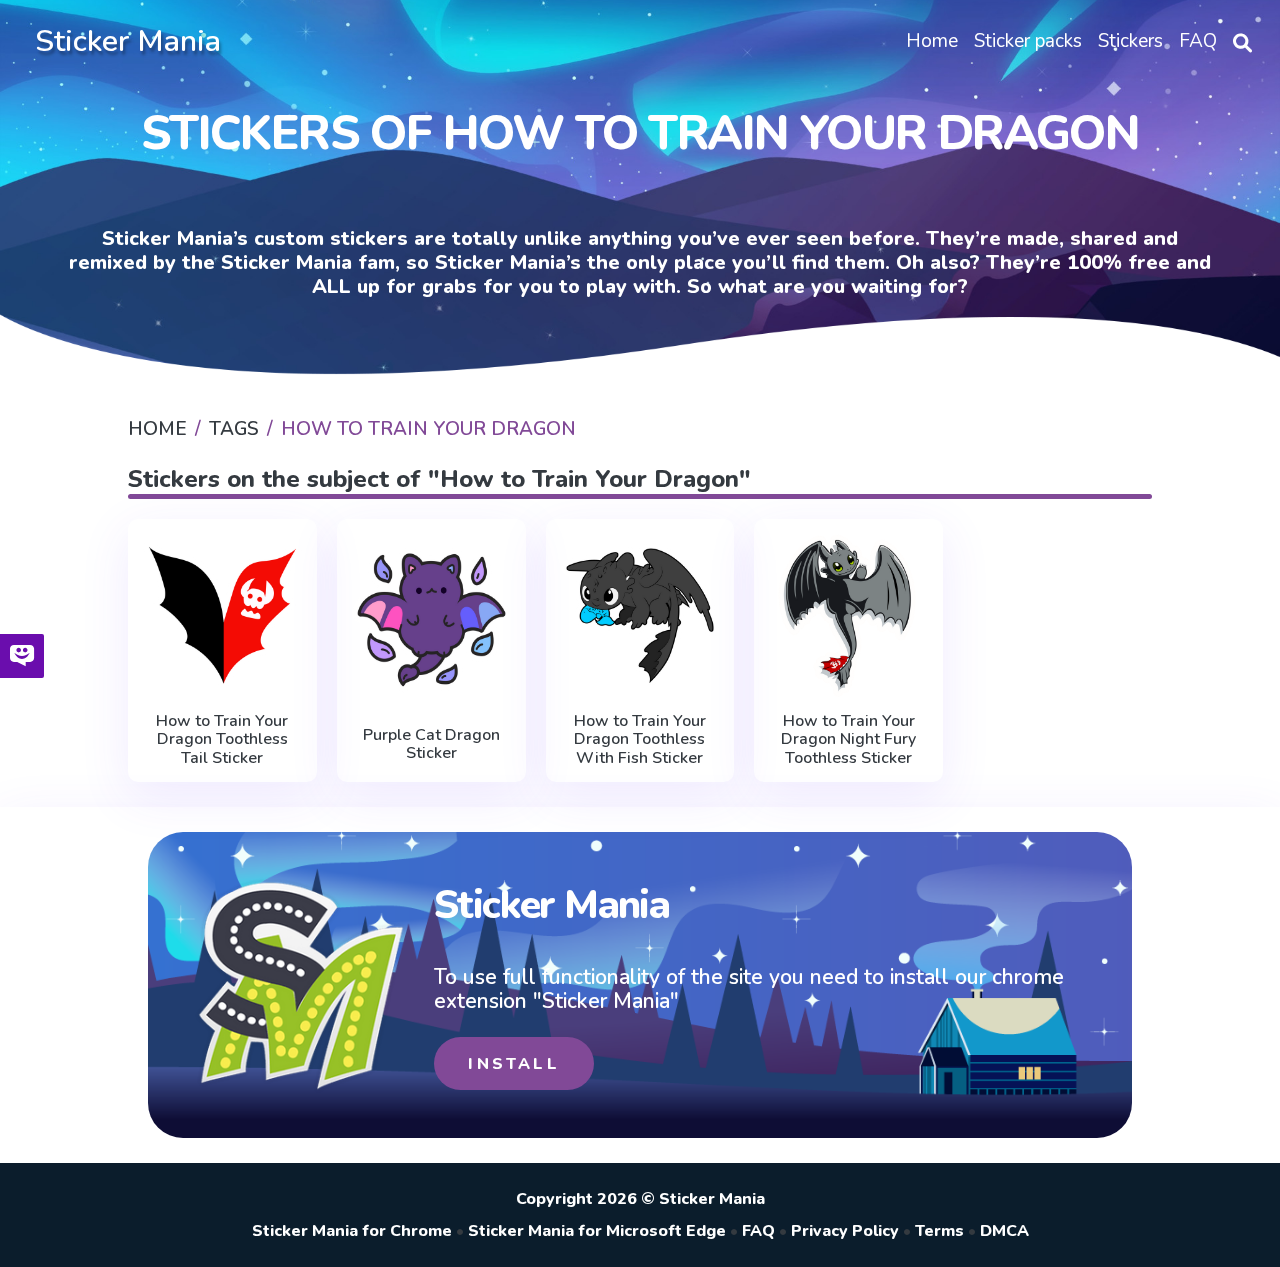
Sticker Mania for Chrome (352, 1231)
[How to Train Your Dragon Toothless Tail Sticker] (222, 615)
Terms (939, 1231)
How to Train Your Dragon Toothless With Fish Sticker (640, 739)
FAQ (758, 1231)
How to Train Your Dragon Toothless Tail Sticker (222, 739)
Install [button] (513, 1064)
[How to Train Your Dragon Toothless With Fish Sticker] (640, 615)
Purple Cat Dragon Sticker (431, 744)
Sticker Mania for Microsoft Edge (597, 1231)
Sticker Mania (128, 41)
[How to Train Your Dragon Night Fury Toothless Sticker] (848, 615)
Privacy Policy (845, 1231)
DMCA (1004, 1231)
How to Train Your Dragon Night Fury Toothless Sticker (848, 739)
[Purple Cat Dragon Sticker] (431, 620)
